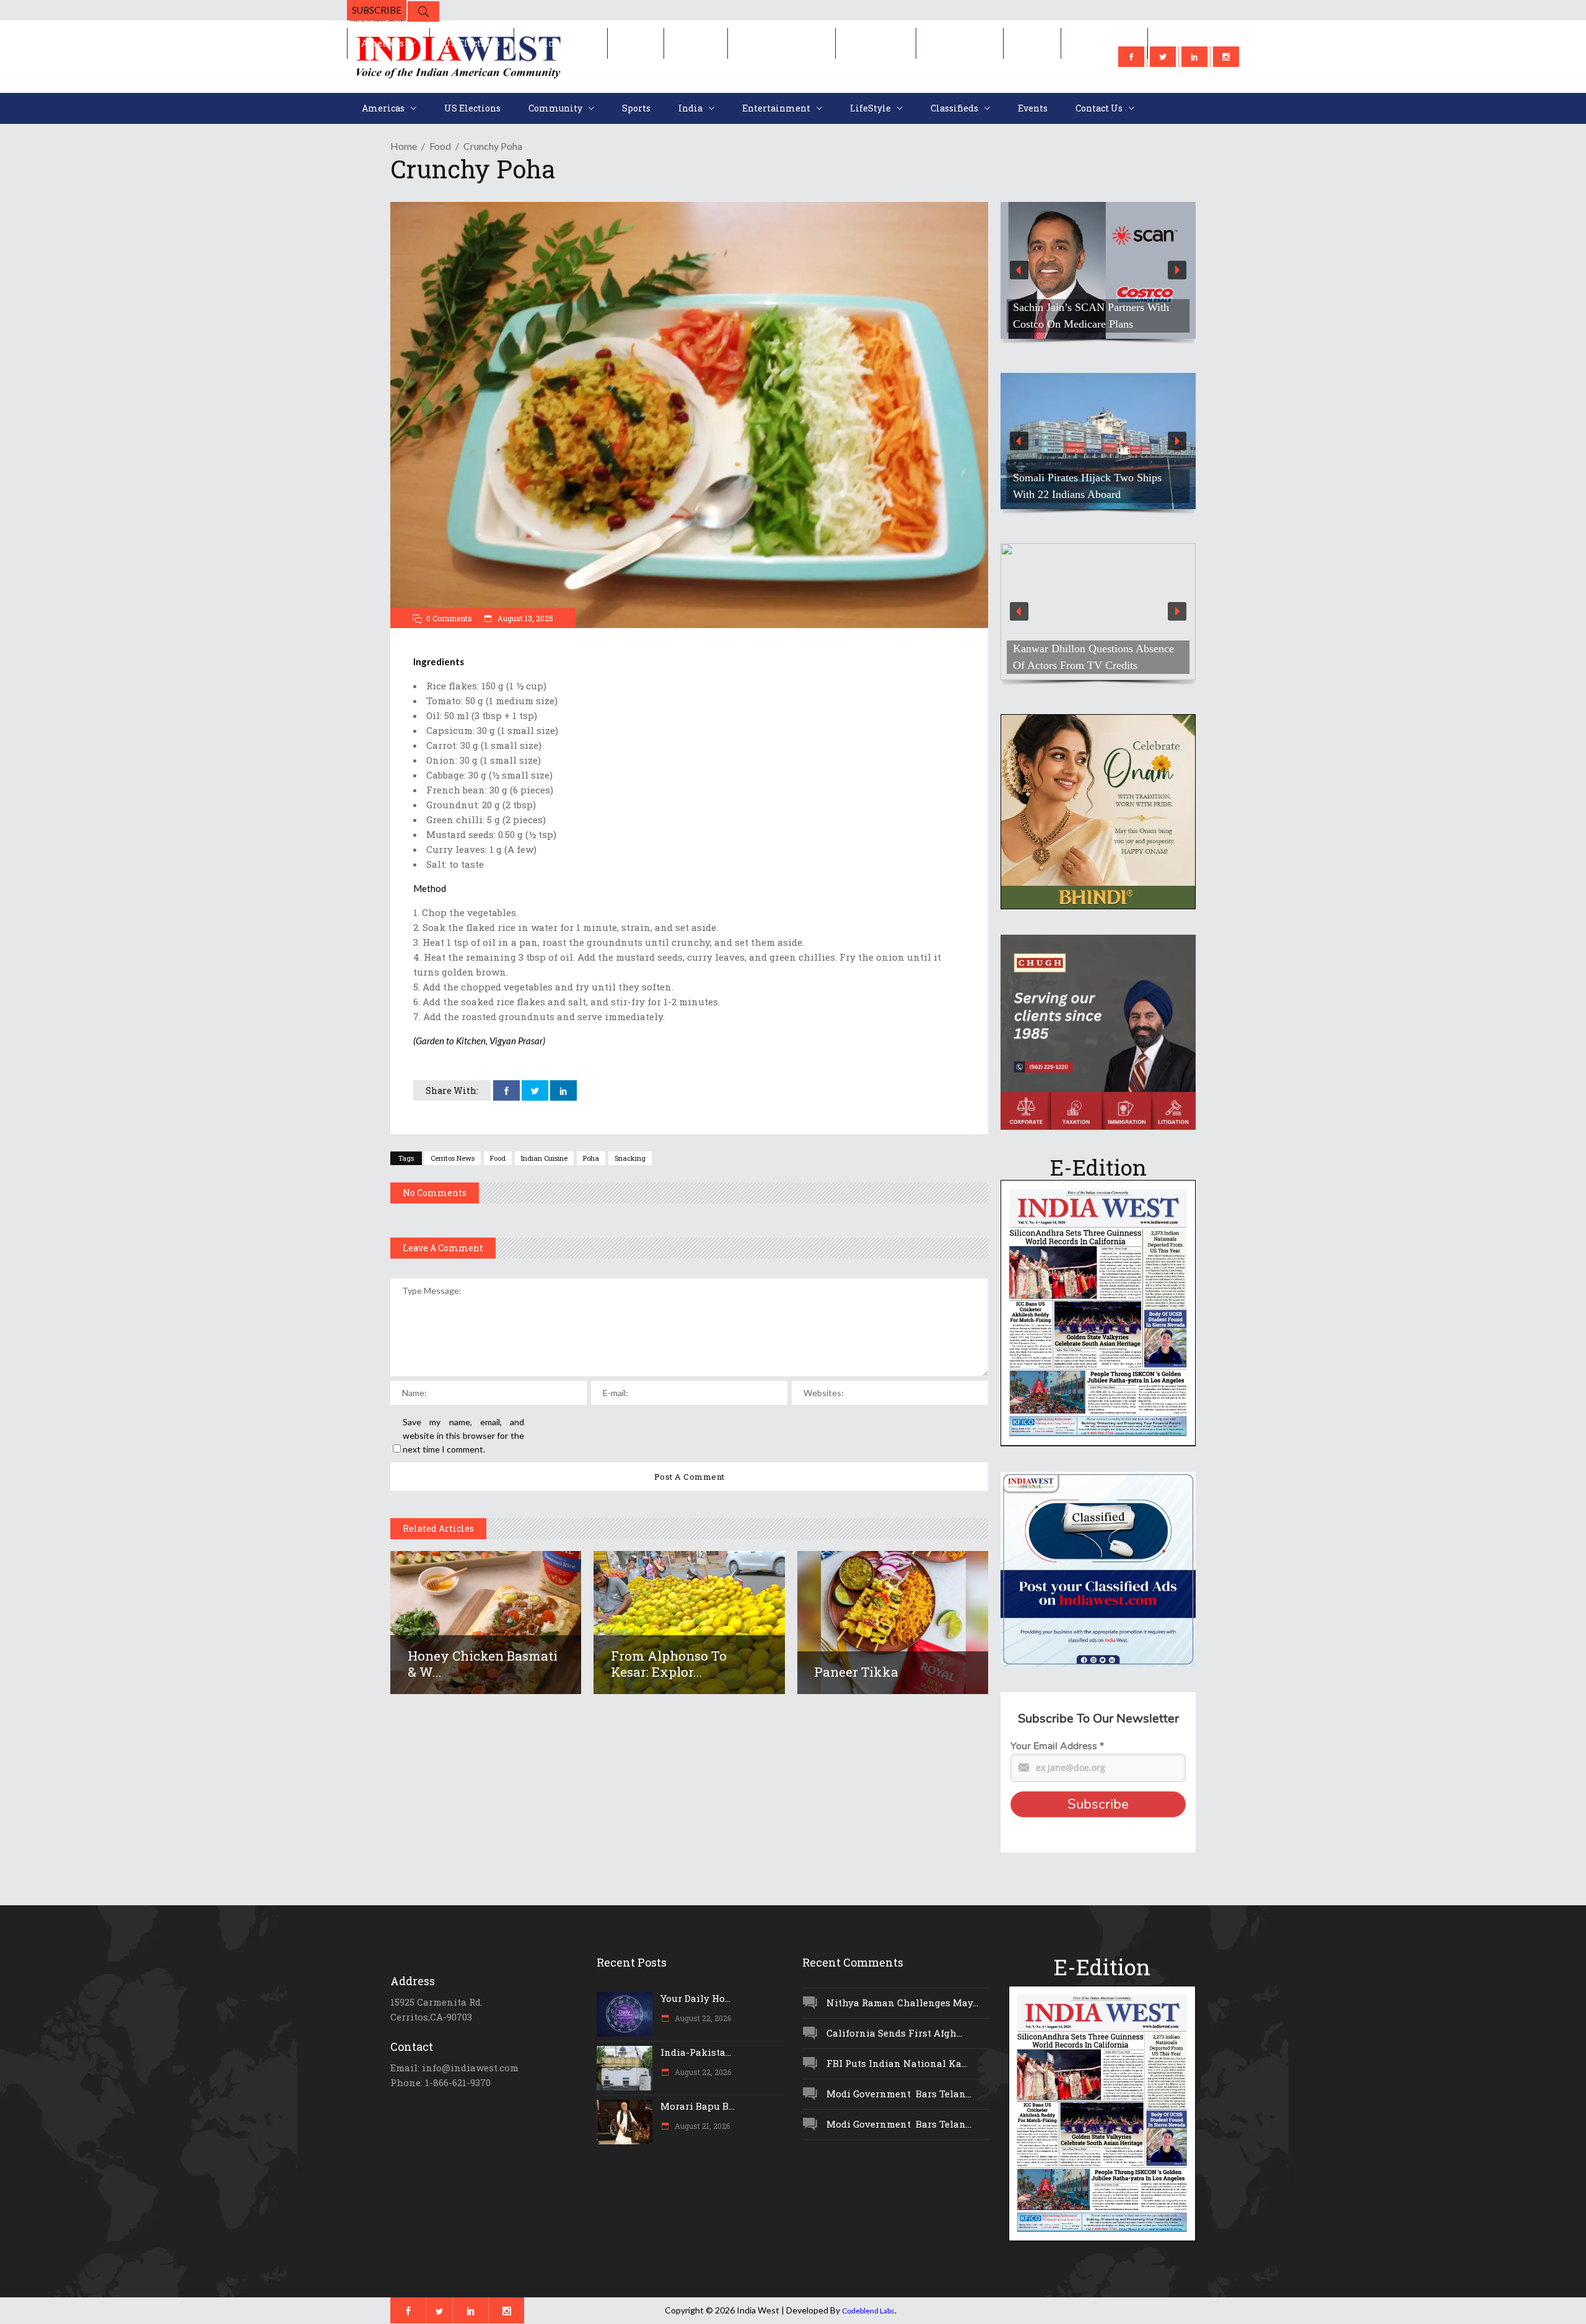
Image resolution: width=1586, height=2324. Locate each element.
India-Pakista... (696, 2052)
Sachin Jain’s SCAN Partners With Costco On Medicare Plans (1091, 316)
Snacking (630, 1158)
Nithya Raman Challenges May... (902, 2003)
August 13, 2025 (524, 618)
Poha (591, 1158)
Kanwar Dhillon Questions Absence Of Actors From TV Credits (1093, 657)
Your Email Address (1057, 1746)
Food (440, 146)
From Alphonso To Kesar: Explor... (669, 1664)
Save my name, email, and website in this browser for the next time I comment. (463, 1435)
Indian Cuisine (544, 1158)
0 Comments (449, 618)
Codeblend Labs (868, 2311)
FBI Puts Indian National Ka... (897, 2063)
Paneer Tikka (856, 1672)
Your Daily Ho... (695, 1998)
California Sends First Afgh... (894, 2033)
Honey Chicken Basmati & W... (483, 1664)
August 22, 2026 (702, 2018)
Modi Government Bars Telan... (899, 2094)
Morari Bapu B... (697, 2106)
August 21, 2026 (701, 2126)
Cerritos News (453, 1158)
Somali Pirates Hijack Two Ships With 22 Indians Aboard (1087, 486)
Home (404, 146)
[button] (1098, 270)
